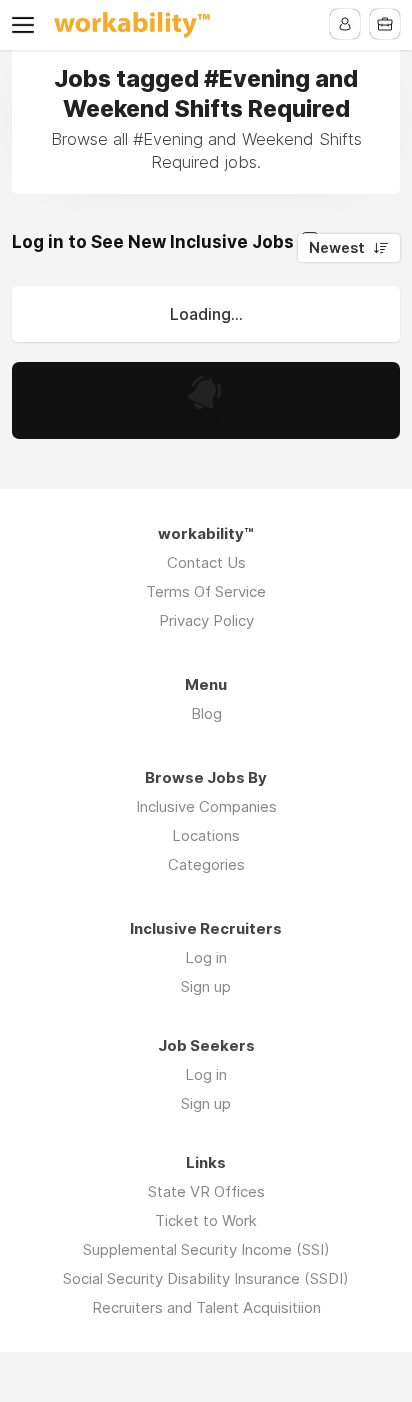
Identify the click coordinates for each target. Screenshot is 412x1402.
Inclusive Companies (206, 806)
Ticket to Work (206, 1220)
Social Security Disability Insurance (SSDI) (206, 1278)
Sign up (206, 986)
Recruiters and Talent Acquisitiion (206, 1307)
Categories (206, 864)
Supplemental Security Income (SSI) (206, 1249)
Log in (206, 957)
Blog (206, 713)
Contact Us (206, 562)
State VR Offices (206, 1191)
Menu (27, 25)
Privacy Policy (206, 620)
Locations (206, 835)
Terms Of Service (206, 591)
